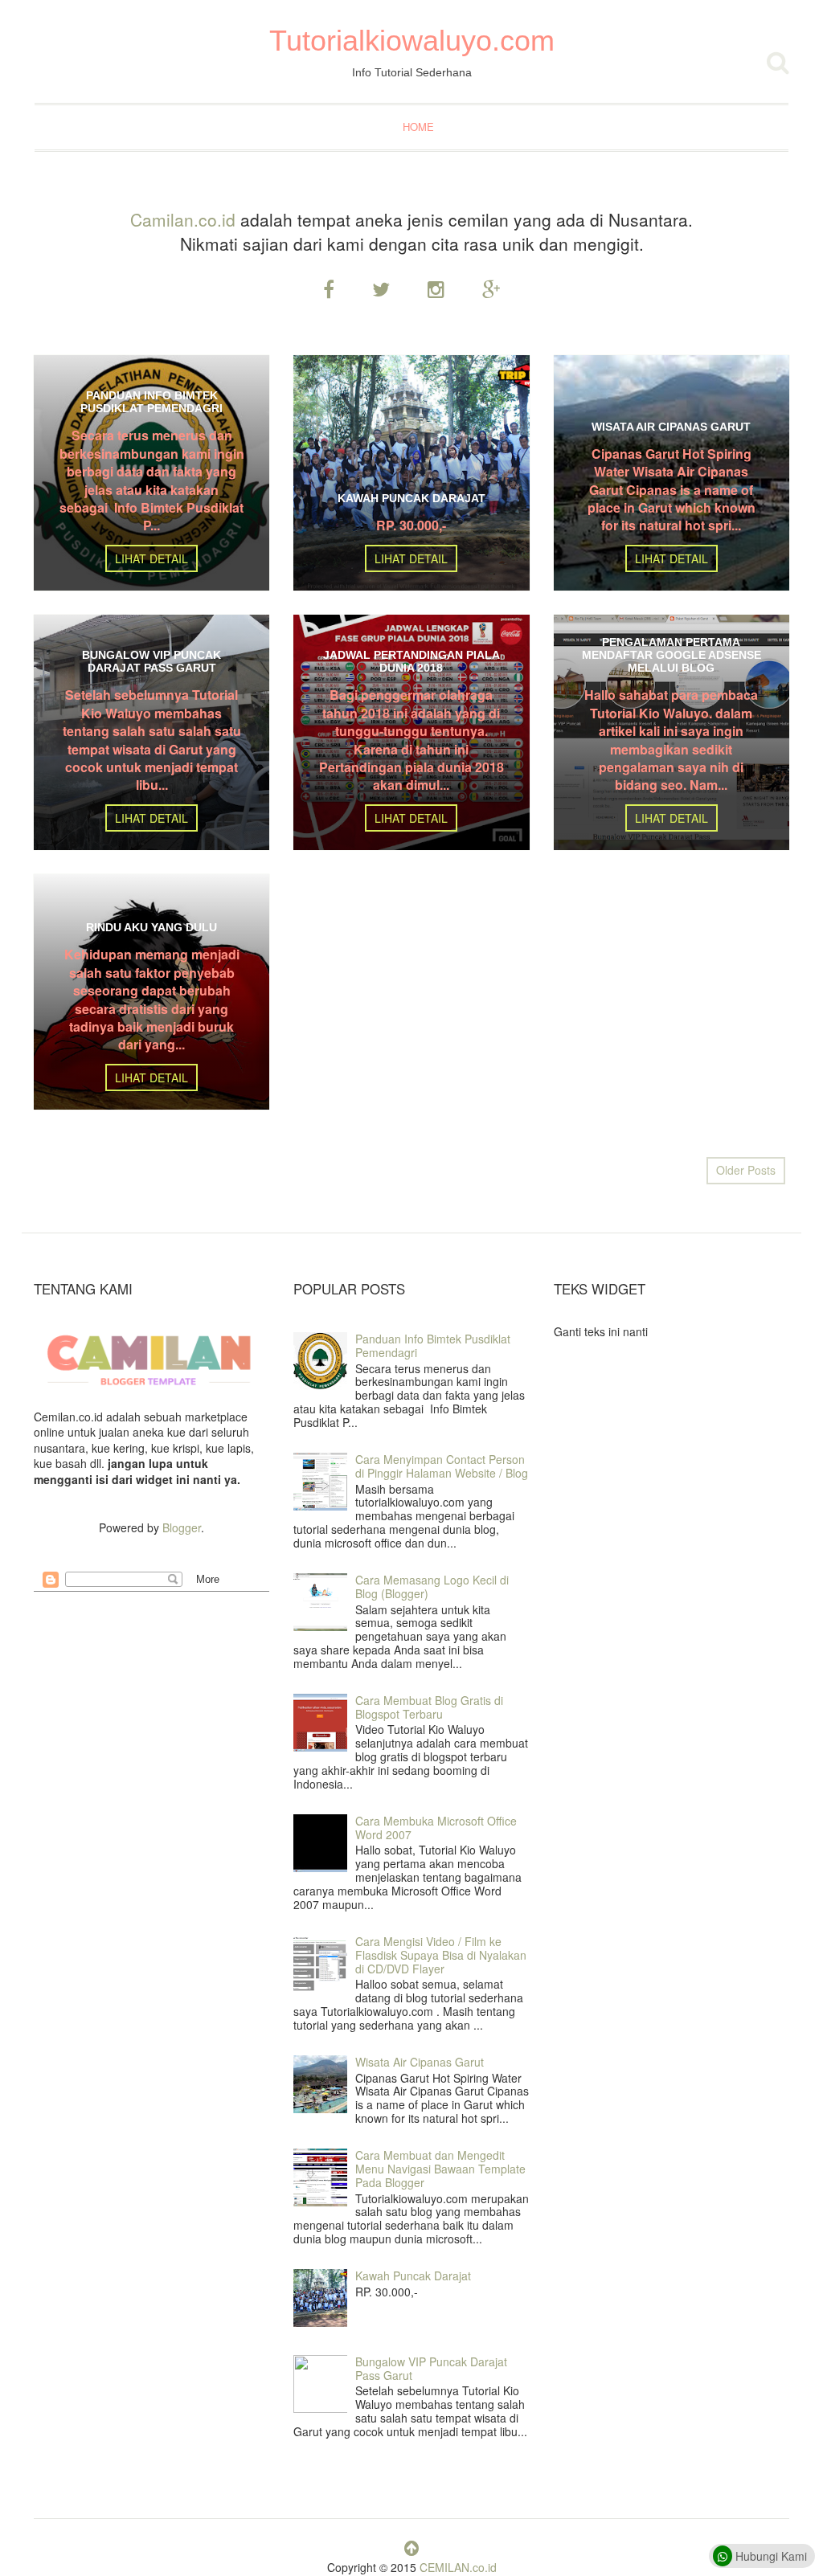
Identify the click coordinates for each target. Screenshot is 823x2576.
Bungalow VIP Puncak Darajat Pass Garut (151, 661)
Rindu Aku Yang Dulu (151, 927)
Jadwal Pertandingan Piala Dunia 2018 (411, 661)
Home (418, 127)
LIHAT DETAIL (151, 558)
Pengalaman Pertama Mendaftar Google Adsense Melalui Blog (672, 655)
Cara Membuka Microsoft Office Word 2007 (436, 1828)
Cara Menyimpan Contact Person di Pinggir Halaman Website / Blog (442, 1466)
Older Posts (746, 1170)
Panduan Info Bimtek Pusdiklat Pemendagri (151, 402)
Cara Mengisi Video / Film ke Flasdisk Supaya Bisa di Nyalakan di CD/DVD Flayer (441, 1955)
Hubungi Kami (770, 2556)
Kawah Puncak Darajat (411, 498)
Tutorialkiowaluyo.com (412, 41)
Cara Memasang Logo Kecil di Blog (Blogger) (432, 1586)
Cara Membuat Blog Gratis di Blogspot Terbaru (429, 1707)
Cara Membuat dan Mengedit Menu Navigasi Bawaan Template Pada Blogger (440, 2169)
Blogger (182, 1527)
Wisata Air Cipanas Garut (671, 427)
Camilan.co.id (183, 219)
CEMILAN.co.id (458, 2567)
